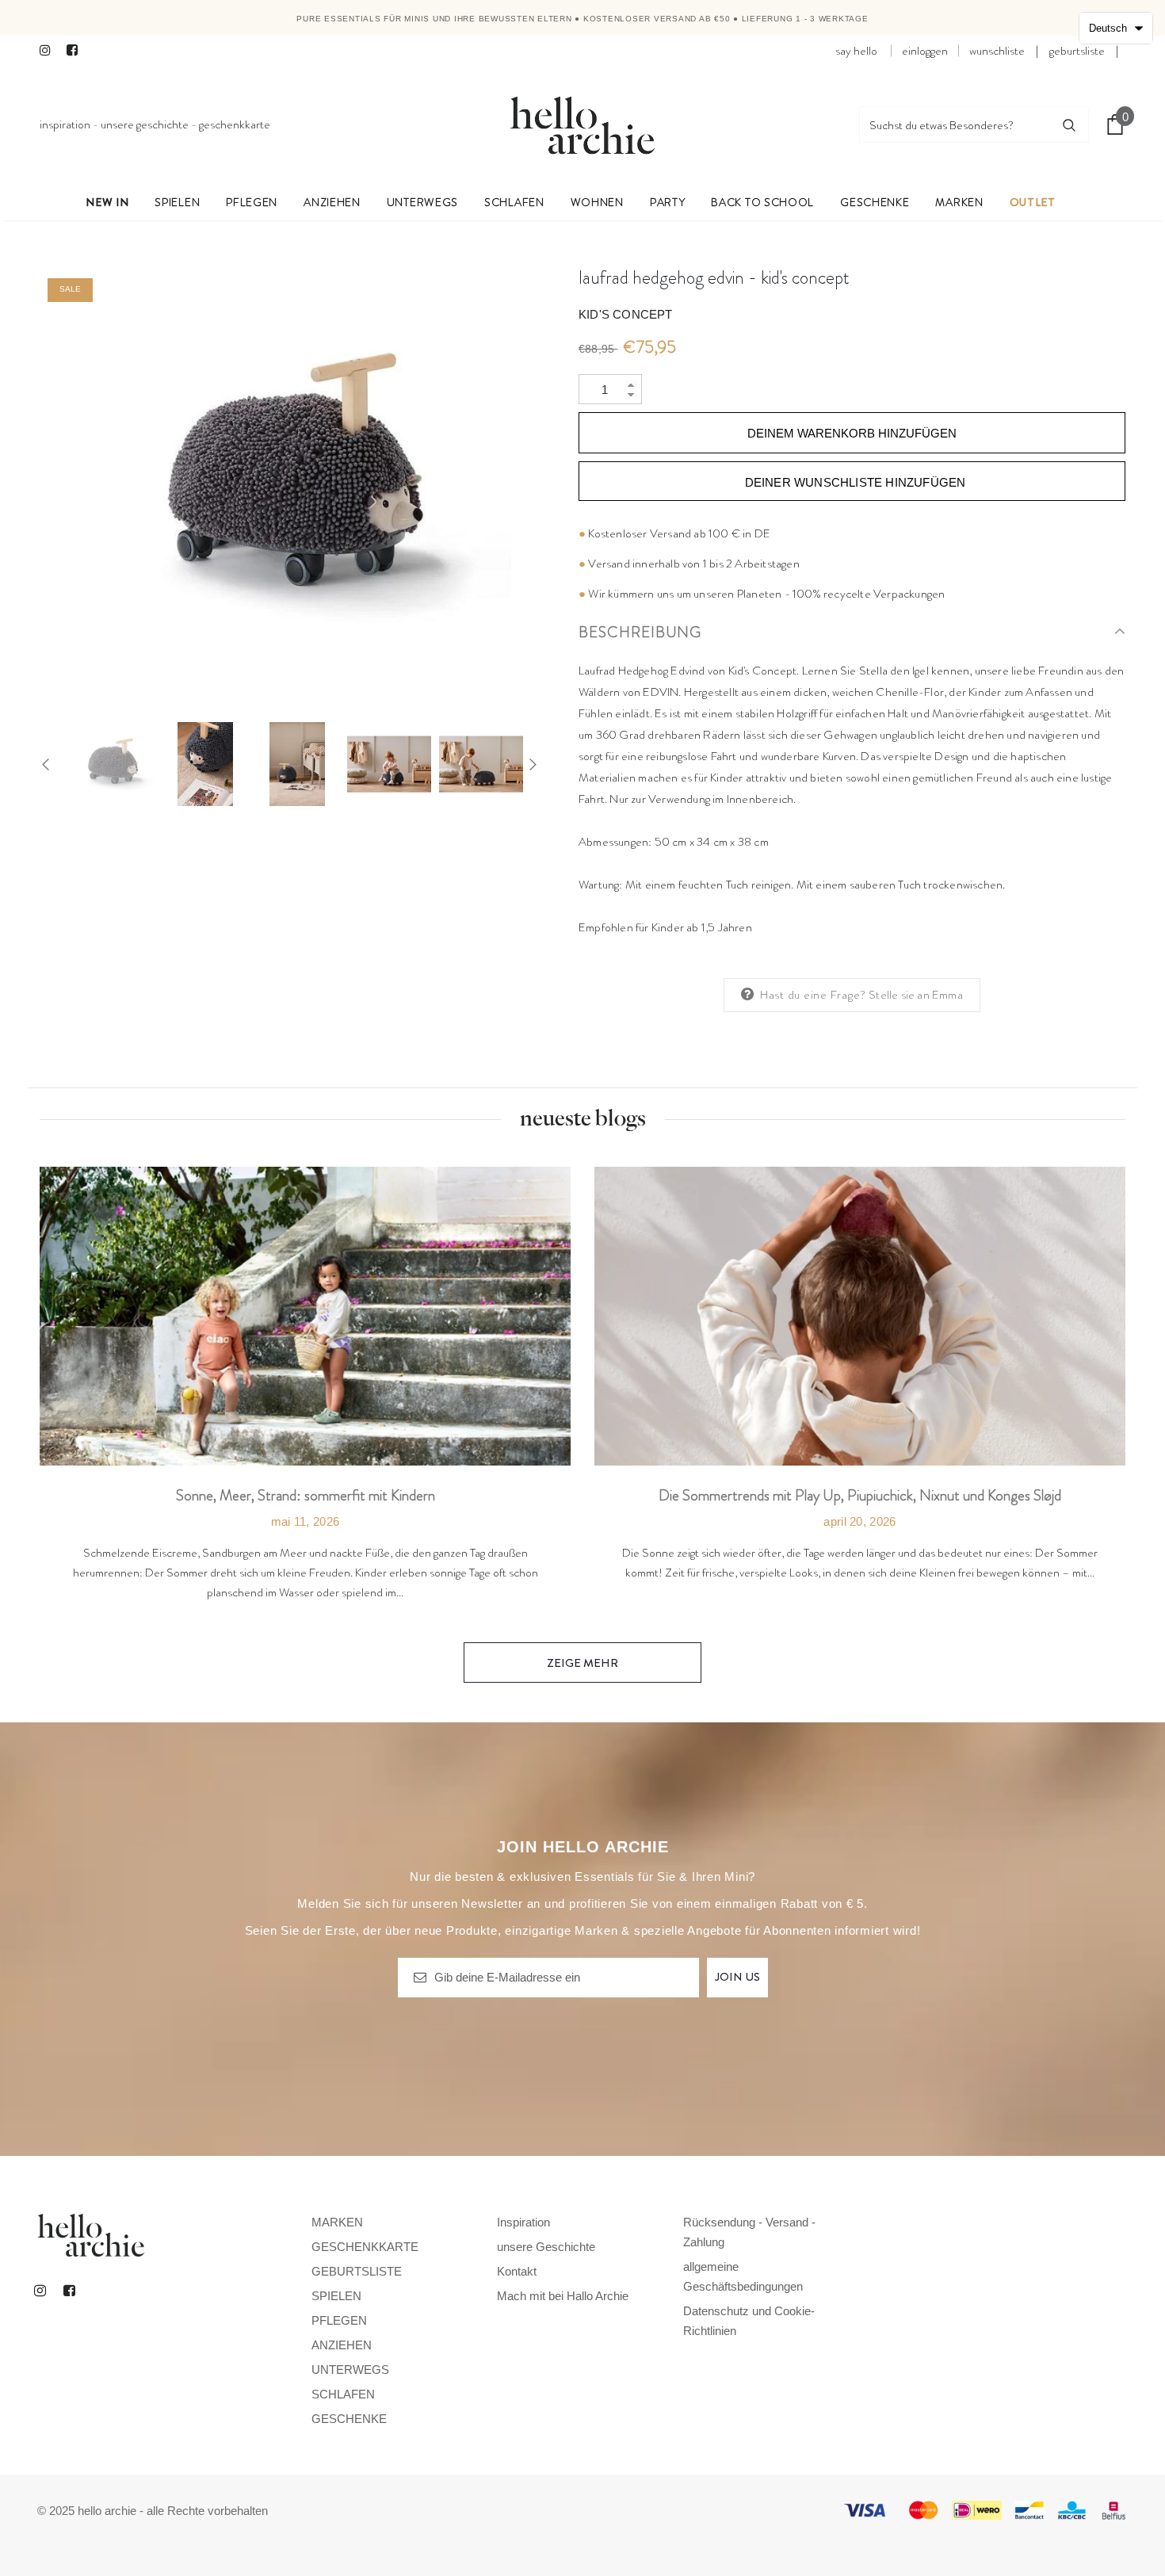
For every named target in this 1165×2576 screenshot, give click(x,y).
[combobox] (955, 124)
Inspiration (65, 124)
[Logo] (582, 124)
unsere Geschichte (145, 124)
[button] (1116, 28)
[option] (297, 484)
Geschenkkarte (235, 124)
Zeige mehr (582, 1663)
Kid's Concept (626, 314)
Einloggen (925, 51)
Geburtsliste (1077, 51)
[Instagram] (50, 51)
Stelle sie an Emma (916, 995)
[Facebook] (76, 51)
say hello (856, 51)
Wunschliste (997, 51)
